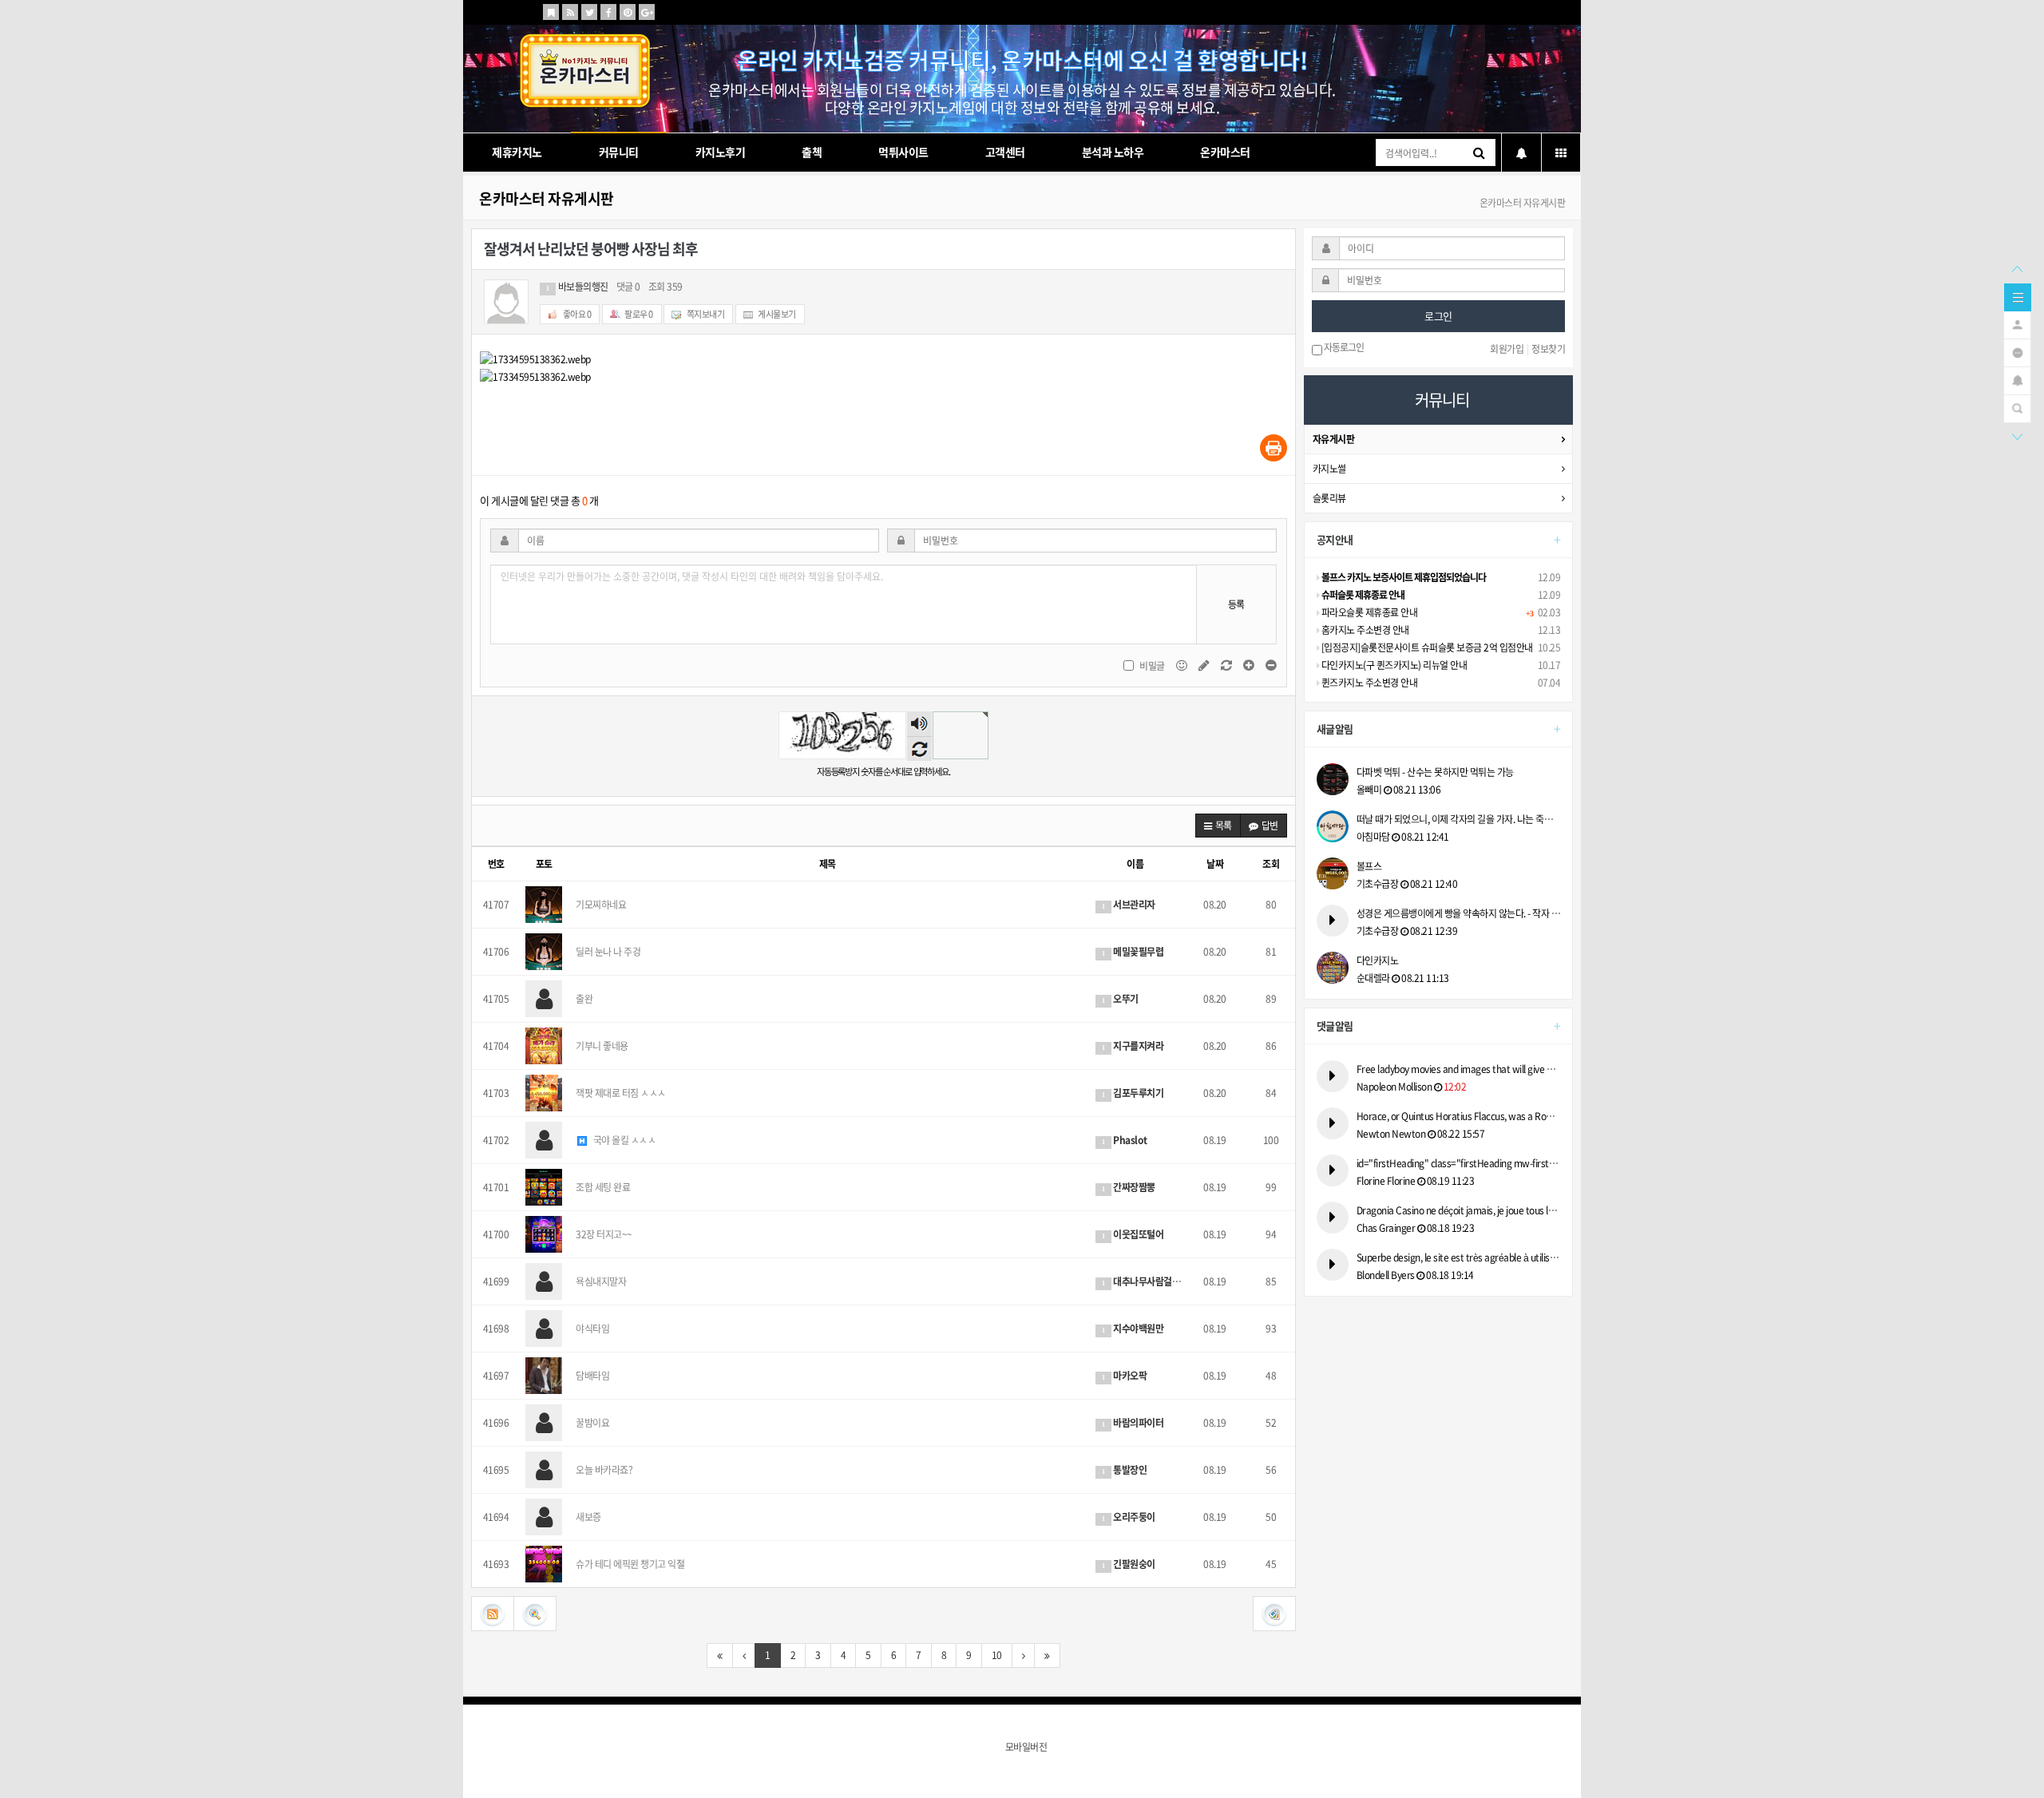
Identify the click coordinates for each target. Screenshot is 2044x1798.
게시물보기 (776, 314)
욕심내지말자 (601, 1281)
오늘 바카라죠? (604, 1470)
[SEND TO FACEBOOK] (608, 12)
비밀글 (1152, 666)
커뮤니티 (619, 152)
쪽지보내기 (705, 314)
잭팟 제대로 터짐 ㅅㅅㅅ (621, 1093)
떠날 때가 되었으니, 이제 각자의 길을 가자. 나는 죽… (1455, 819)
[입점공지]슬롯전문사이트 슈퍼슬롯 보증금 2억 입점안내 (1426, 648)
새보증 (588, 1517)
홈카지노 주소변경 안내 (1364, 630)
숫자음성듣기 (919, 725)
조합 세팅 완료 (603, 1187)
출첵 (812, 152)
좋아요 (576, 314)
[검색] (2017, 407)
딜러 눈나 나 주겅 (608, 952)
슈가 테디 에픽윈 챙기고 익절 (630, 1564)
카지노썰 (1329, 469)
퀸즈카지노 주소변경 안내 (1368, 683)
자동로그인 (1343, 348)
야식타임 (592, 1329)
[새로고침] (1227, 665)
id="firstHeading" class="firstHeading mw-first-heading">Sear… (1459, 1163)
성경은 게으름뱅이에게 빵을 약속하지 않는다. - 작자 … (1459, 913)
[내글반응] (2017, 379)
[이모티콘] (1182, 665)
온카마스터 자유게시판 (547, 198)
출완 (584, 999)
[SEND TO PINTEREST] (628, 12)
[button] (1218, 826)
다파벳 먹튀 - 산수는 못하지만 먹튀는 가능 (1435, 772)
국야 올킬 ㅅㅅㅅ (623, 1140)
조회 (1271, 864)
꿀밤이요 (592, 1423)
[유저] (2017, 323)
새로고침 (919, 749)
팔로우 (638, 314)
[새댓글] (1205, 665)
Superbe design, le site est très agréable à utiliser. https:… (1459, 1257)
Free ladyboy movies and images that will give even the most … (1459, 1069)
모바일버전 (1026, 1747)
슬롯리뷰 (1329, 498)
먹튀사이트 (903, 152)
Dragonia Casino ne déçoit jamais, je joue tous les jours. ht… (1459, 1210)
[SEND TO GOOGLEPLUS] (647, 12)
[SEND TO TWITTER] (589, 12)
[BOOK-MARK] (551, 12)
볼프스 (1369, 866)
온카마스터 (1225, 152)
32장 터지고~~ (604, 1234)
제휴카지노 (517, 152)
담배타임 (592, 1376)
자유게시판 (1334, 439)
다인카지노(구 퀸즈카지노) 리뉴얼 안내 (1393, 665)
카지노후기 (721, 152)
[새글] (2017, 351)
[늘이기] (1250, 665)
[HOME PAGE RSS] (570, 12)
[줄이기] (1271, 665)
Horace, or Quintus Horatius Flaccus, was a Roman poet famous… (1459, 1116)
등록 (1236, 604)
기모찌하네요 (601, 905)
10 (997, 1655)
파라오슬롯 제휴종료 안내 (1368, 612)
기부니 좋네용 (602, 1046)
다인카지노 (1378, 960)
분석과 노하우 (1113, 152)
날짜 (1215, 864)
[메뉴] (2018, 296)
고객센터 (1005, 152)
